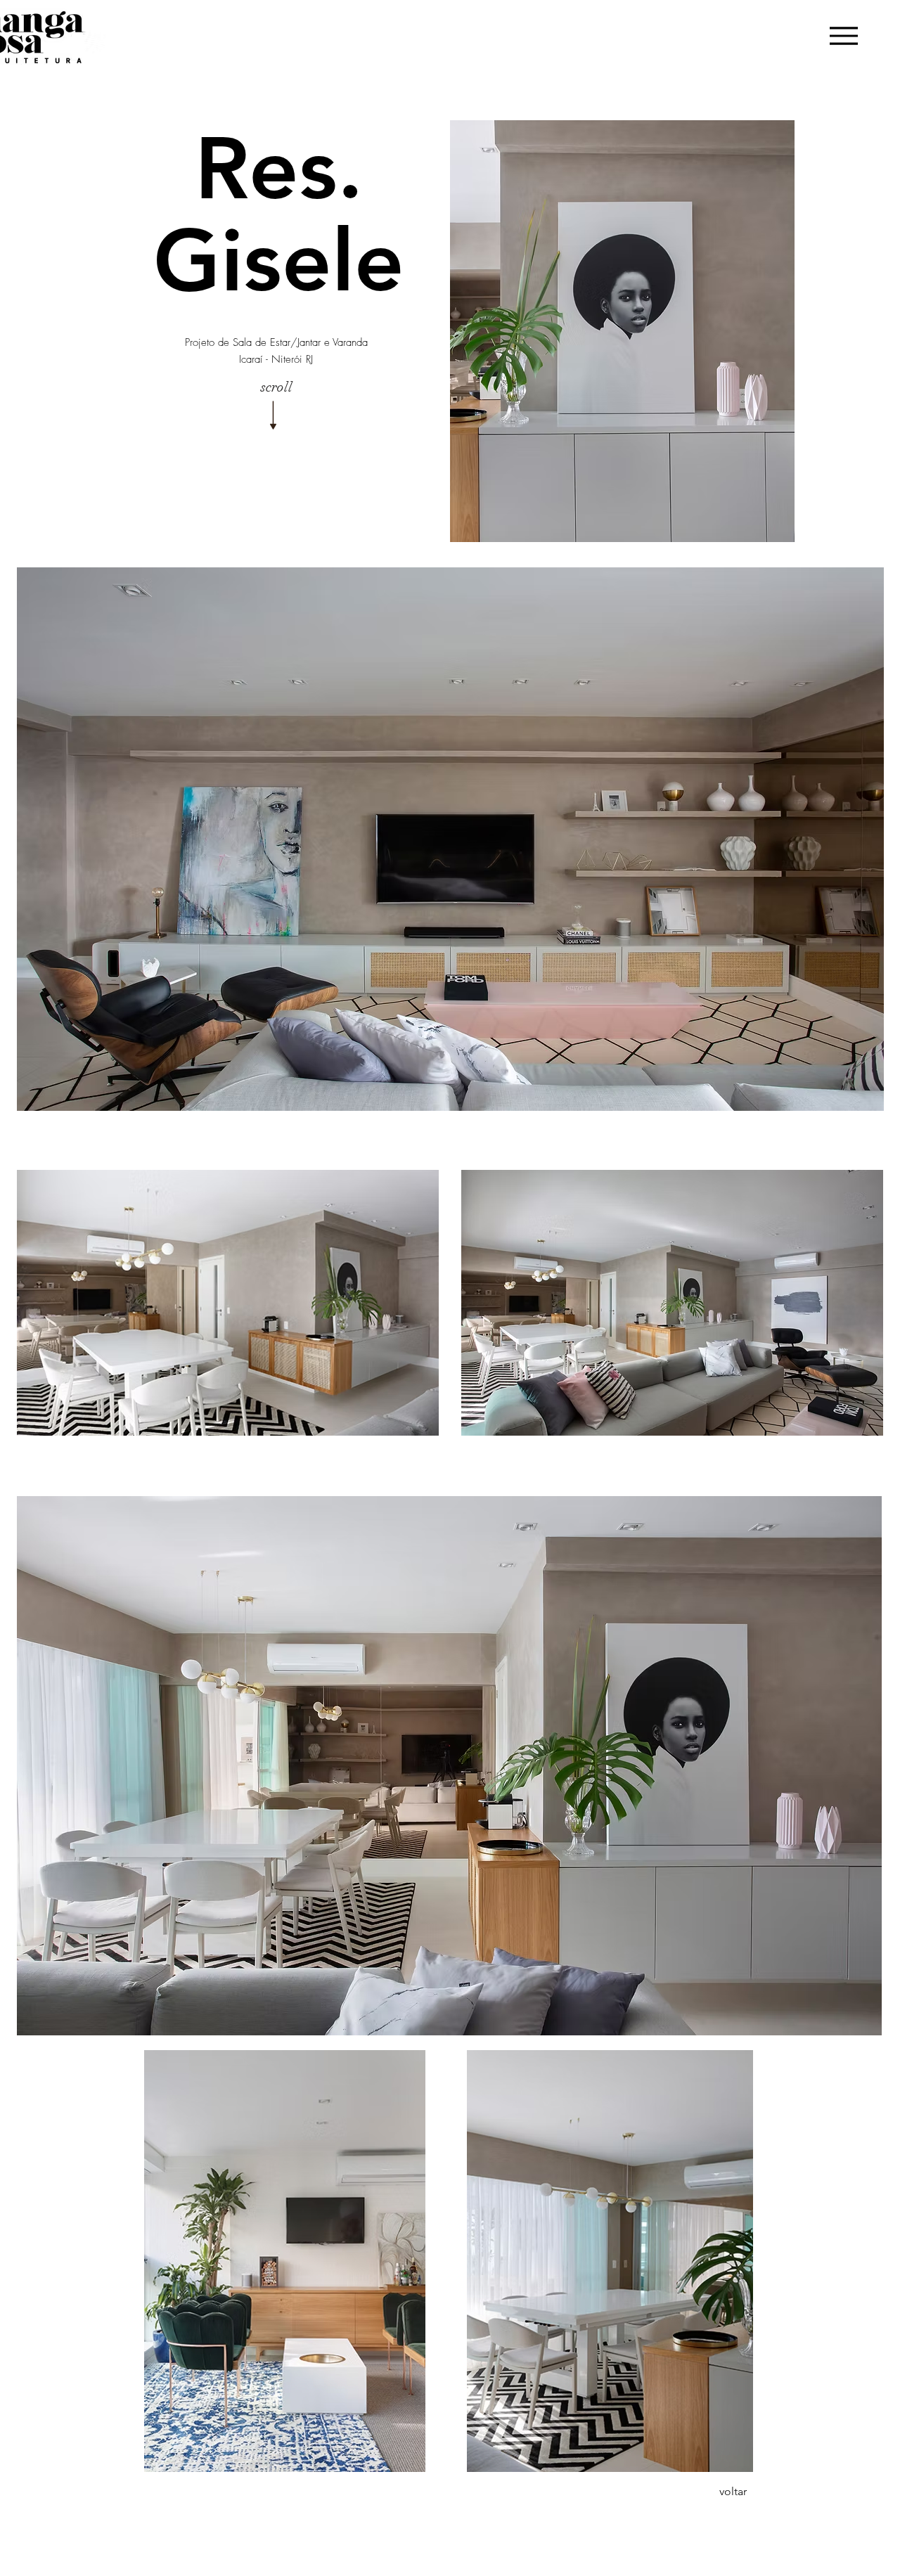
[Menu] (843, 36)
